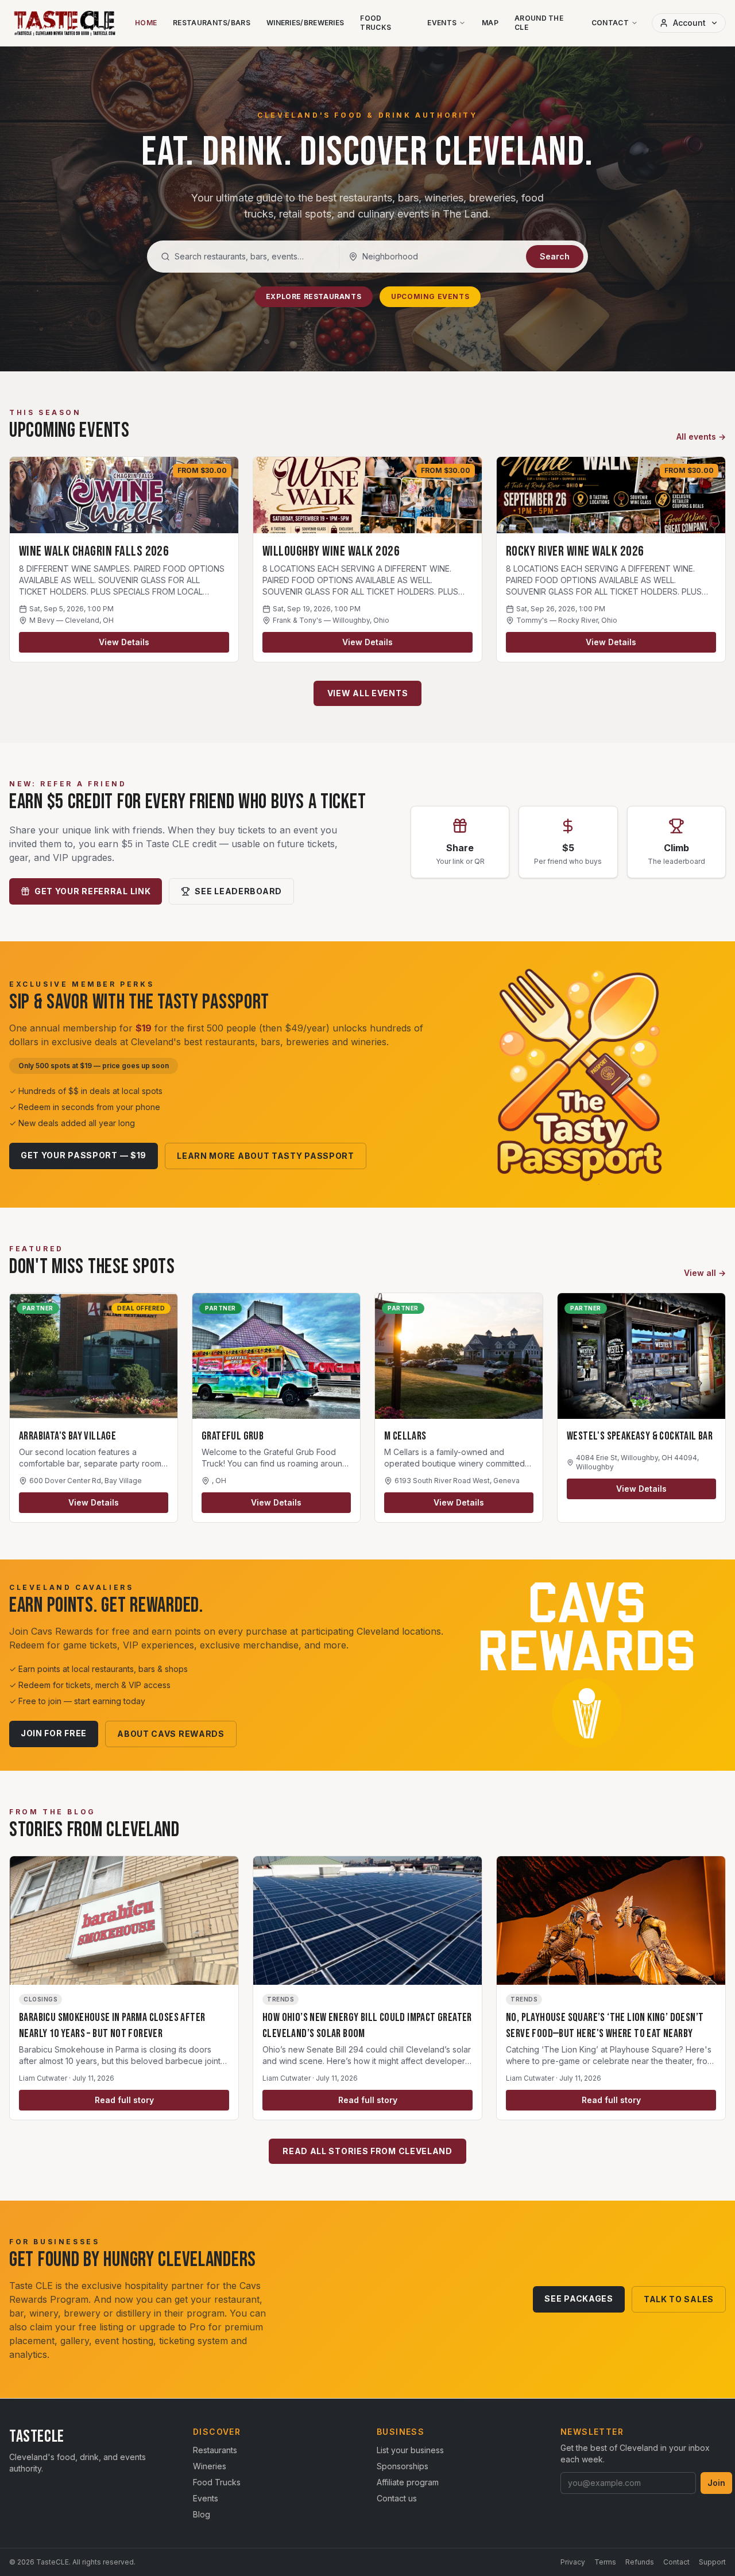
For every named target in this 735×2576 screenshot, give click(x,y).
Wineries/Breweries (305, 23)
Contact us (397, 2498)
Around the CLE (539, 23)
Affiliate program (408, 2482)
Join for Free (54, 1733)
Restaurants (215, 2450)
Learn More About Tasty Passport (266, 1156)
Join (716, 2483)
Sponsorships (403, 2466)
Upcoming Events (430, 296)
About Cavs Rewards (171, 1734)
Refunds (640, 2562)
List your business (410, 2450)
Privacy (573, 2562)
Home (146, 23)
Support (712, 2562)
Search (555, 256)
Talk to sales (679, 2299)
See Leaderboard (238, 891)
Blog (202, 2514)
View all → (705, 1273)
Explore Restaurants (314, 296)
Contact (610, 23)
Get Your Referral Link (92, 891)
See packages (579, 2298)
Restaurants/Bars (212, 23)
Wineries (210, 2466)
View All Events (368, 693)
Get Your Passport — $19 (84, 1155)
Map (490, 23)
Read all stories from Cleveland (367, 2151)
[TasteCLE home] (65, 23)
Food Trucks (376, 23)
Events (442, 23)
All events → (701, 437)
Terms (605, 2562)
